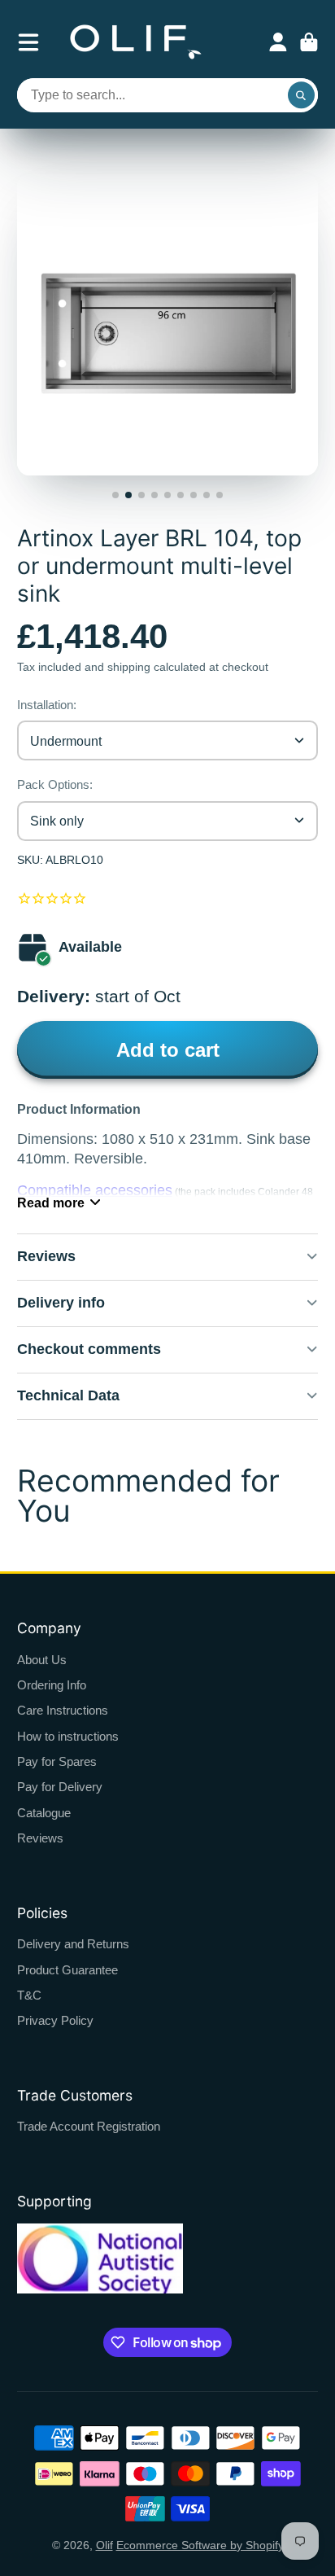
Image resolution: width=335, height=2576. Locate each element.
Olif (104, 2545)
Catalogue (44, 1813)
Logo (136, 42)
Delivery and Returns (73, 1944)
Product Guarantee (67, 1970)
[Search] (302, 95)
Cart (309, 42)
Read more (51, 1203)
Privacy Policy (55, 2020)
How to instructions (68, 1736)
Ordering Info (52, 1685)
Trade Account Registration (89, 2126)
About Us (42, 1660)
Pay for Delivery (60, 1787)
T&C (29, 1995)
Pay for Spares (57, 1761)
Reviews (40, 1838)
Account (278, 42)
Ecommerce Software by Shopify (200, 2545)
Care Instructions (63, 1710)
